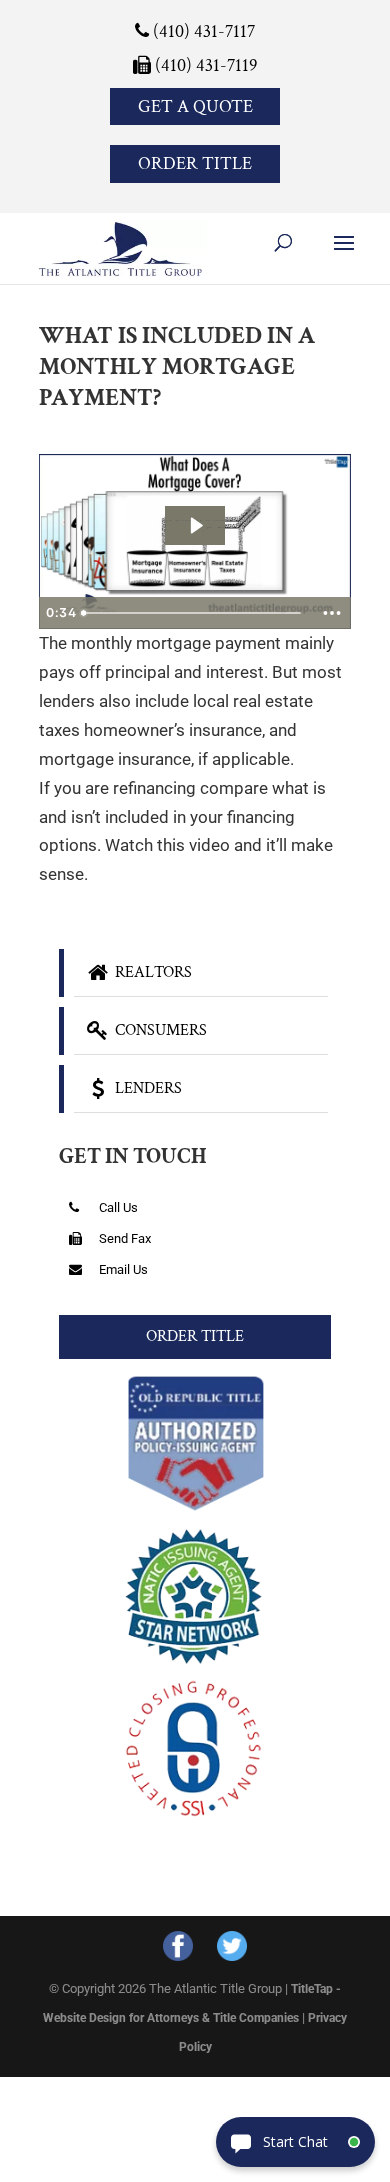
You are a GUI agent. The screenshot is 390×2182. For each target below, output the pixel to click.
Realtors (151, 972)
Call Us (117, 1207)
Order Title (195, 163)
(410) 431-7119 (204, 65)
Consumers (159, 1030)
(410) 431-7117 (202, 31)
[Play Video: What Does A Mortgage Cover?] (195, 525)
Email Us (122, 1269)
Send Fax (123, 1238)
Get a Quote (195, 106)
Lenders (146, 1088)
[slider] (194, 613)
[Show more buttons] (332, 613)
